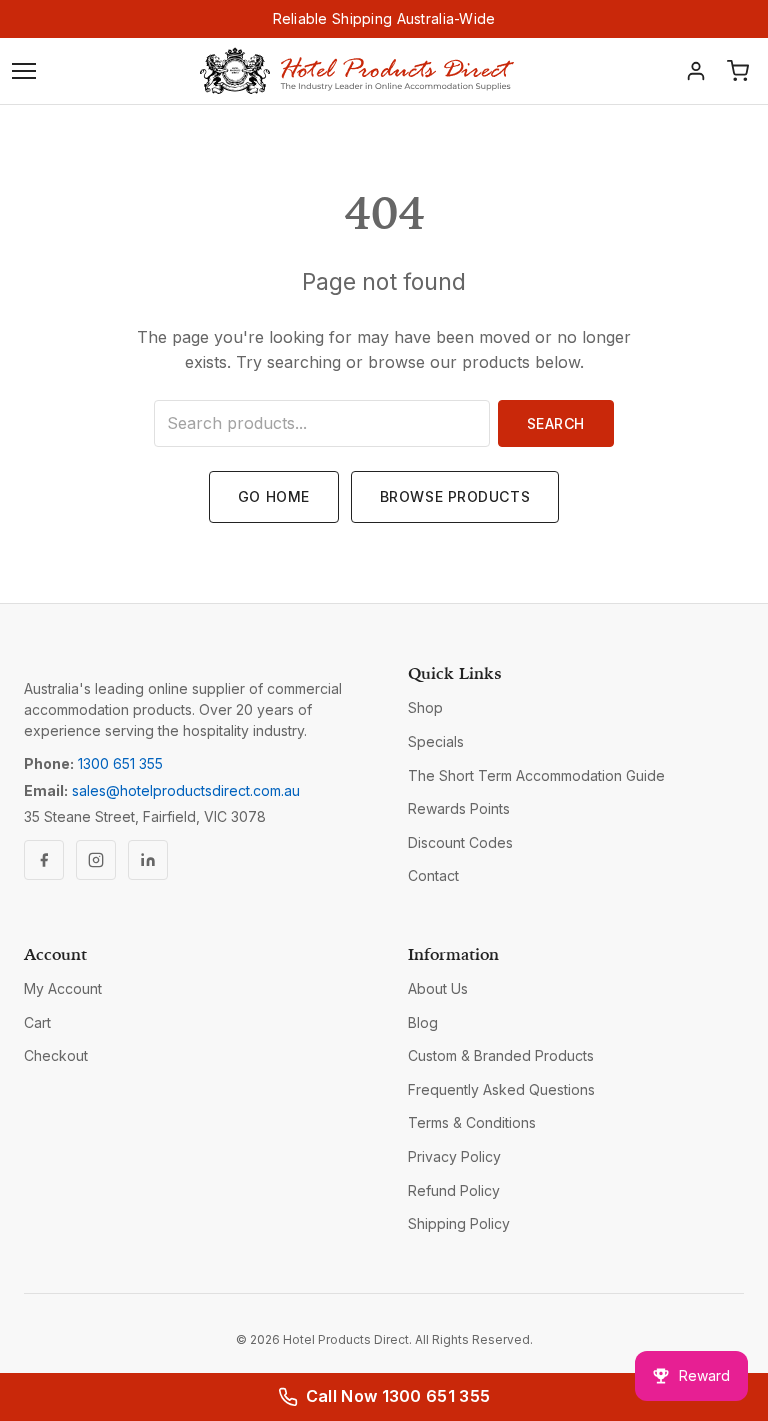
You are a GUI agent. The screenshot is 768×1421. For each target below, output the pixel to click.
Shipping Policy (459, 1223)
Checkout (56, 1055)
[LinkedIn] (148, 860)
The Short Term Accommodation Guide (536, 775)
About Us (438, 988)
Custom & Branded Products (501, 1055)
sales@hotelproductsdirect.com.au (186, 790)
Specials (436, 741)
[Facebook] (44, 860)
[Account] (696, 71)
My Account (63, 988)
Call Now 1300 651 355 (398, 1396)
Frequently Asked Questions (501, 1089)
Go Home (274, 496)
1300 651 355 (120, 763)
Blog (423, 1022)
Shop (425, 707)
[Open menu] (24, 71)
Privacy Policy (454, 1156)
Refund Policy (454, 1190)
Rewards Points (459, 808)
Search (556, 423)
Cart (37, 1022)
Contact (433, 875)
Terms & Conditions (472, 1122)
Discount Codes (460, 842)
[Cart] (738, 71)
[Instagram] (96, 860)
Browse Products (455, 496)
